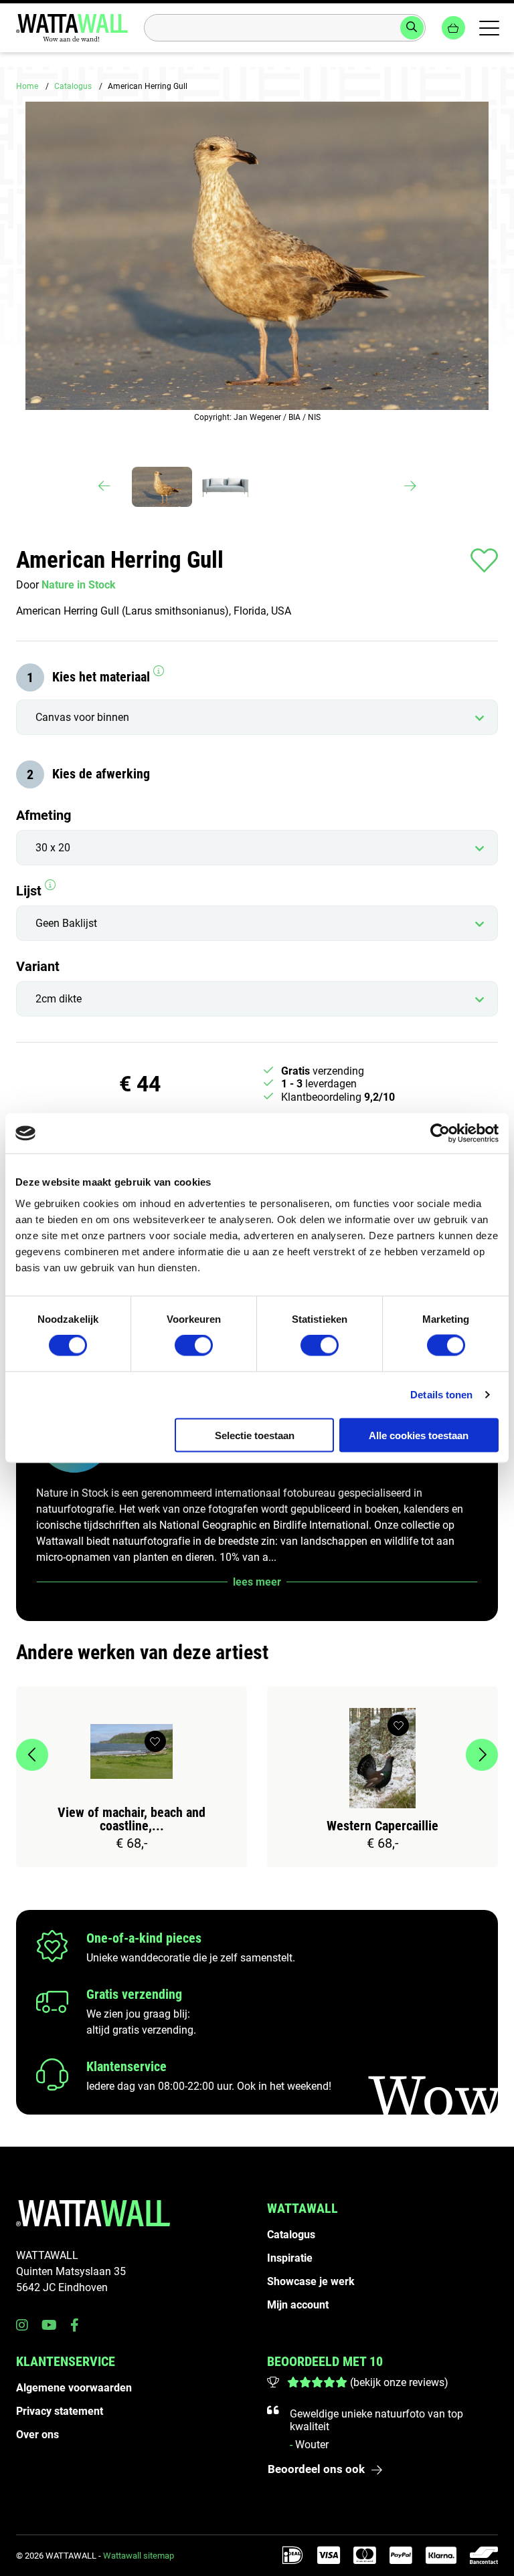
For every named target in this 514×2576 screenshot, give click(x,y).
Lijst (30, 891)
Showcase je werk (311, 2281)
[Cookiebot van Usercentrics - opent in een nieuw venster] (440, 1134)
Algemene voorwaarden (74, 2388)
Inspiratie (290, 2258)
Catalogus (73, 86)
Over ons (37, 2435)
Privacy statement (60, 2411)
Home (27, 86)
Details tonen (441, 1395)
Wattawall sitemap (139, 2556)
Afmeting (44, 815)
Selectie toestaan (255, 1435)
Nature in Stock (79, 585)
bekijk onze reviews (399, 2382)
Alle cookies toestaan (419, 1435)
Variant (38, 966)
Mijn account (298, 2305)
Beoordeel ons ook (316, 2469)
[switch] (194, 1346)
